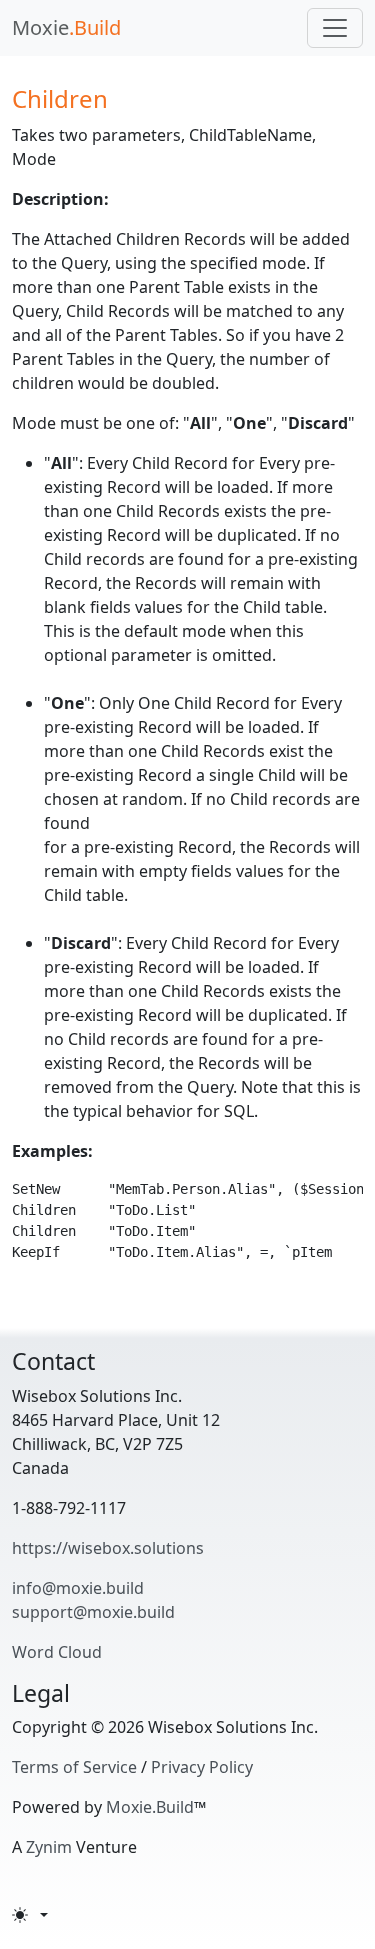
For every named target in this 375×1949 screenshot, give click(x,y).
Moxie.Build (150, 1807)
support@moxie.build (93, 1612)
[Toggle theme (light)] (30, 1915)
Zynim (49, 1847)
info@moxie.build (78, 1588)
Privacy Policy (202, 1767)
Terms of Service (74, 1767)
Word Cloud (57, 1652)
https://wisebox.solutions (108, 1548)
